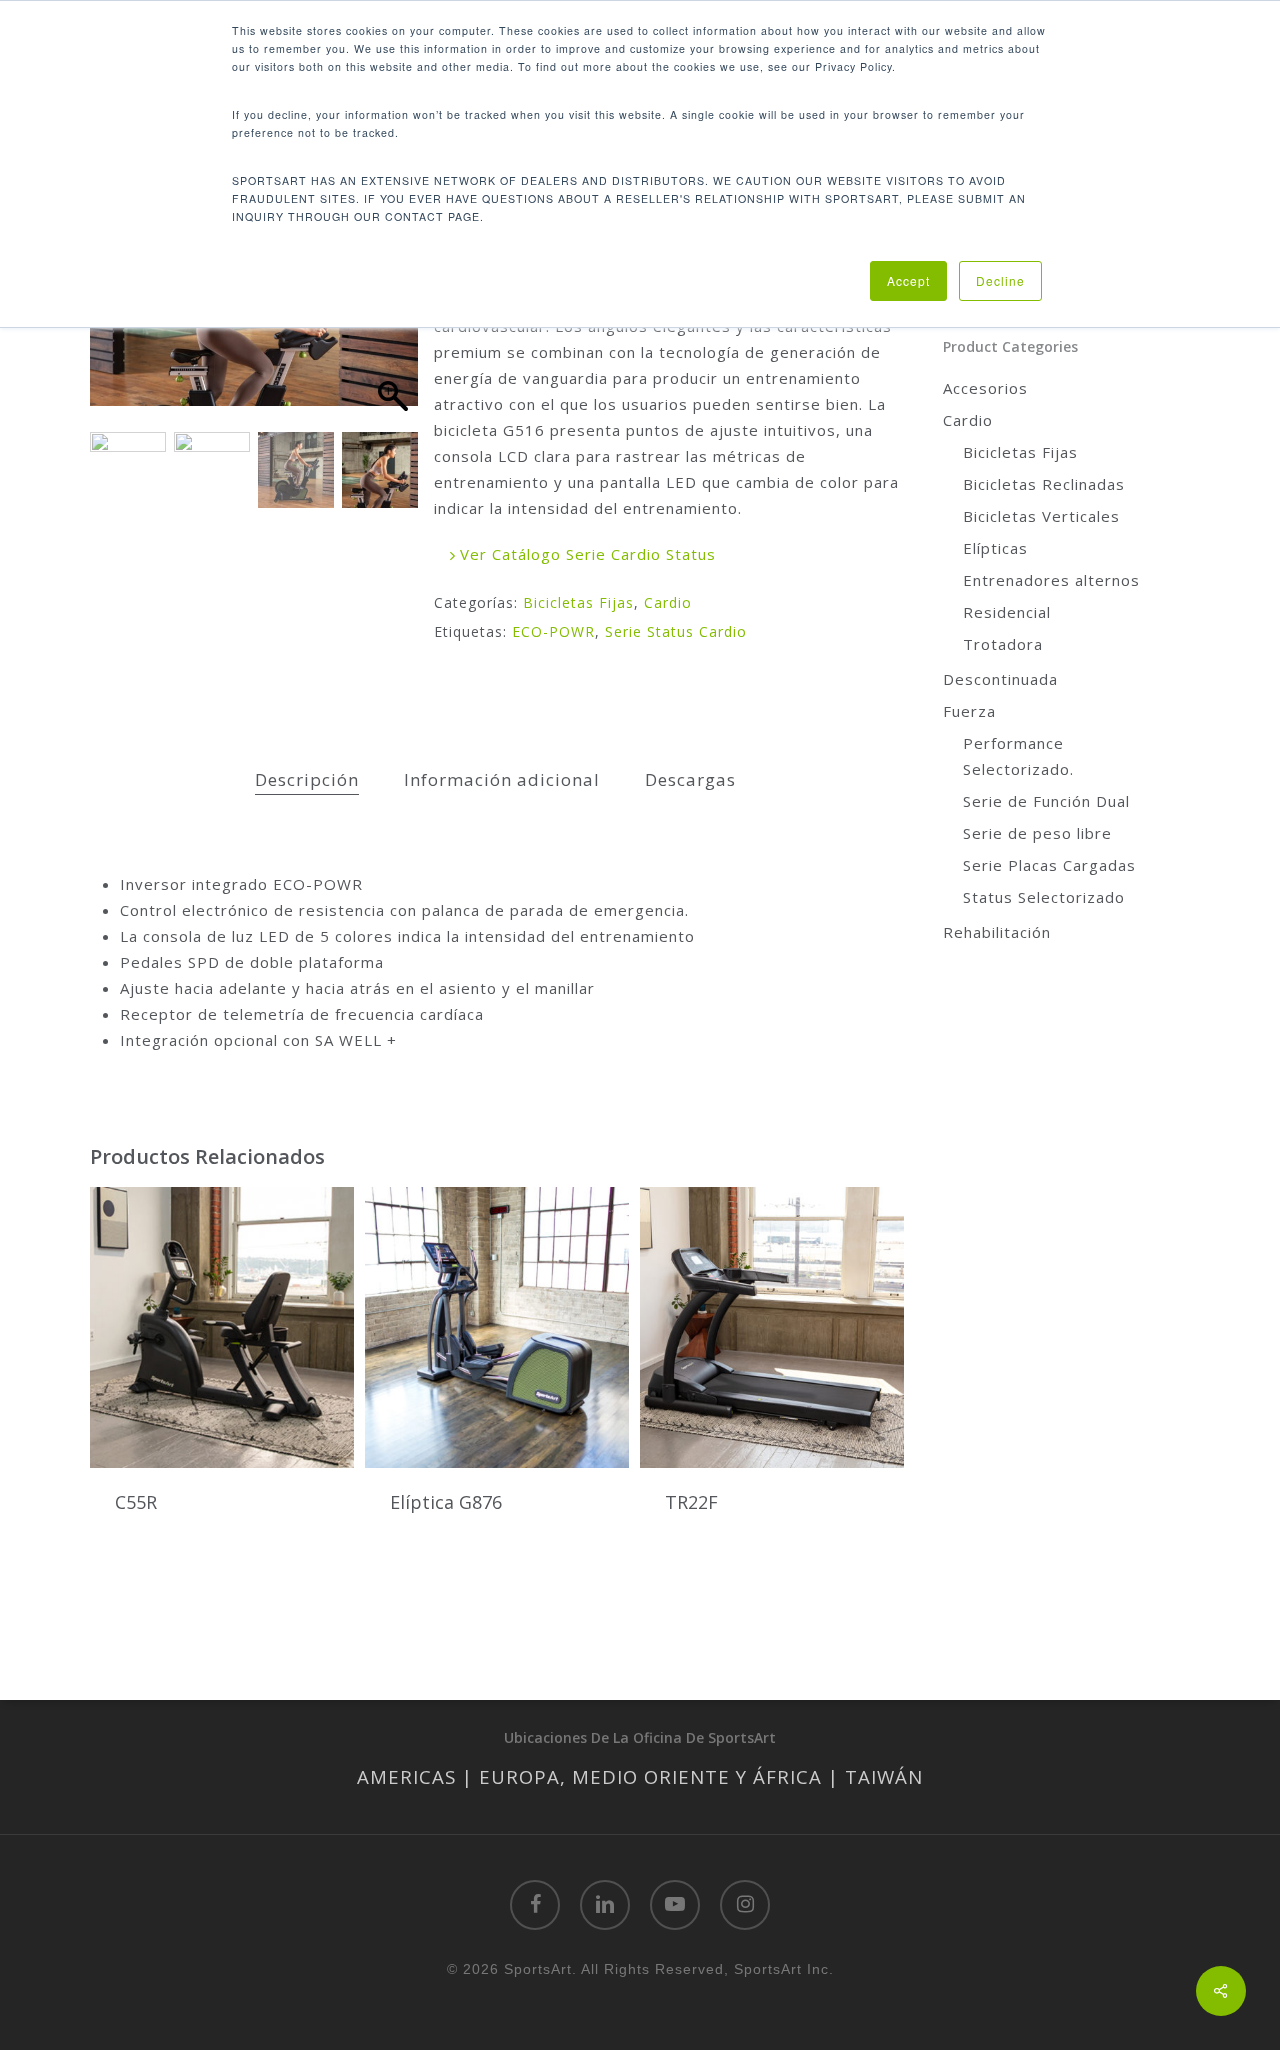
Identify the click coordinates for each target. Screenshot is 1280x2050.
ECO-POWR (553, 631)
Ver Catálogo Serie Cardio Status (585, 554)
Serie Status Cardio (676, 631)
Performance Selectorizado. (1018, 756)
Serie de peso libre (1037, 833)
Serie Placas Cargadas (1049, 865)
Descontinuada (1000, 679)
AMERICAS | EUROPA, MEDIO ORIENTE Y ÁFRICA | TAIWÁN (640, 1776)
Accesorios (985, 388)
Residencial (1007, 612)
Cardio (668, 602)
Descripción (307, 779)
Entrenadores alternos (1051, 580)
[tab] (307, 780)
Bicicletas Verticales (1041, 516)
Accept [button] (908, 280)
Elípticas (995, 548)
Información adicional (502, 779)
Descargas (690, 779)
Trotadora (1003, 644)
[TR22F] (772, 1328)
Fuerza (969, 711)
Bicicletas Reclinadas (1044, 484)
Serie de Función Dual (1046, 801)
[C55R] (222, 1328)
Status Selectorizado (1044, 897)
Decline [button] (1000, 280)
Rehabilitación (997, 932)
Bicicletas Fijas (578, 602)
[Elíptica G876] (497, 1328)
